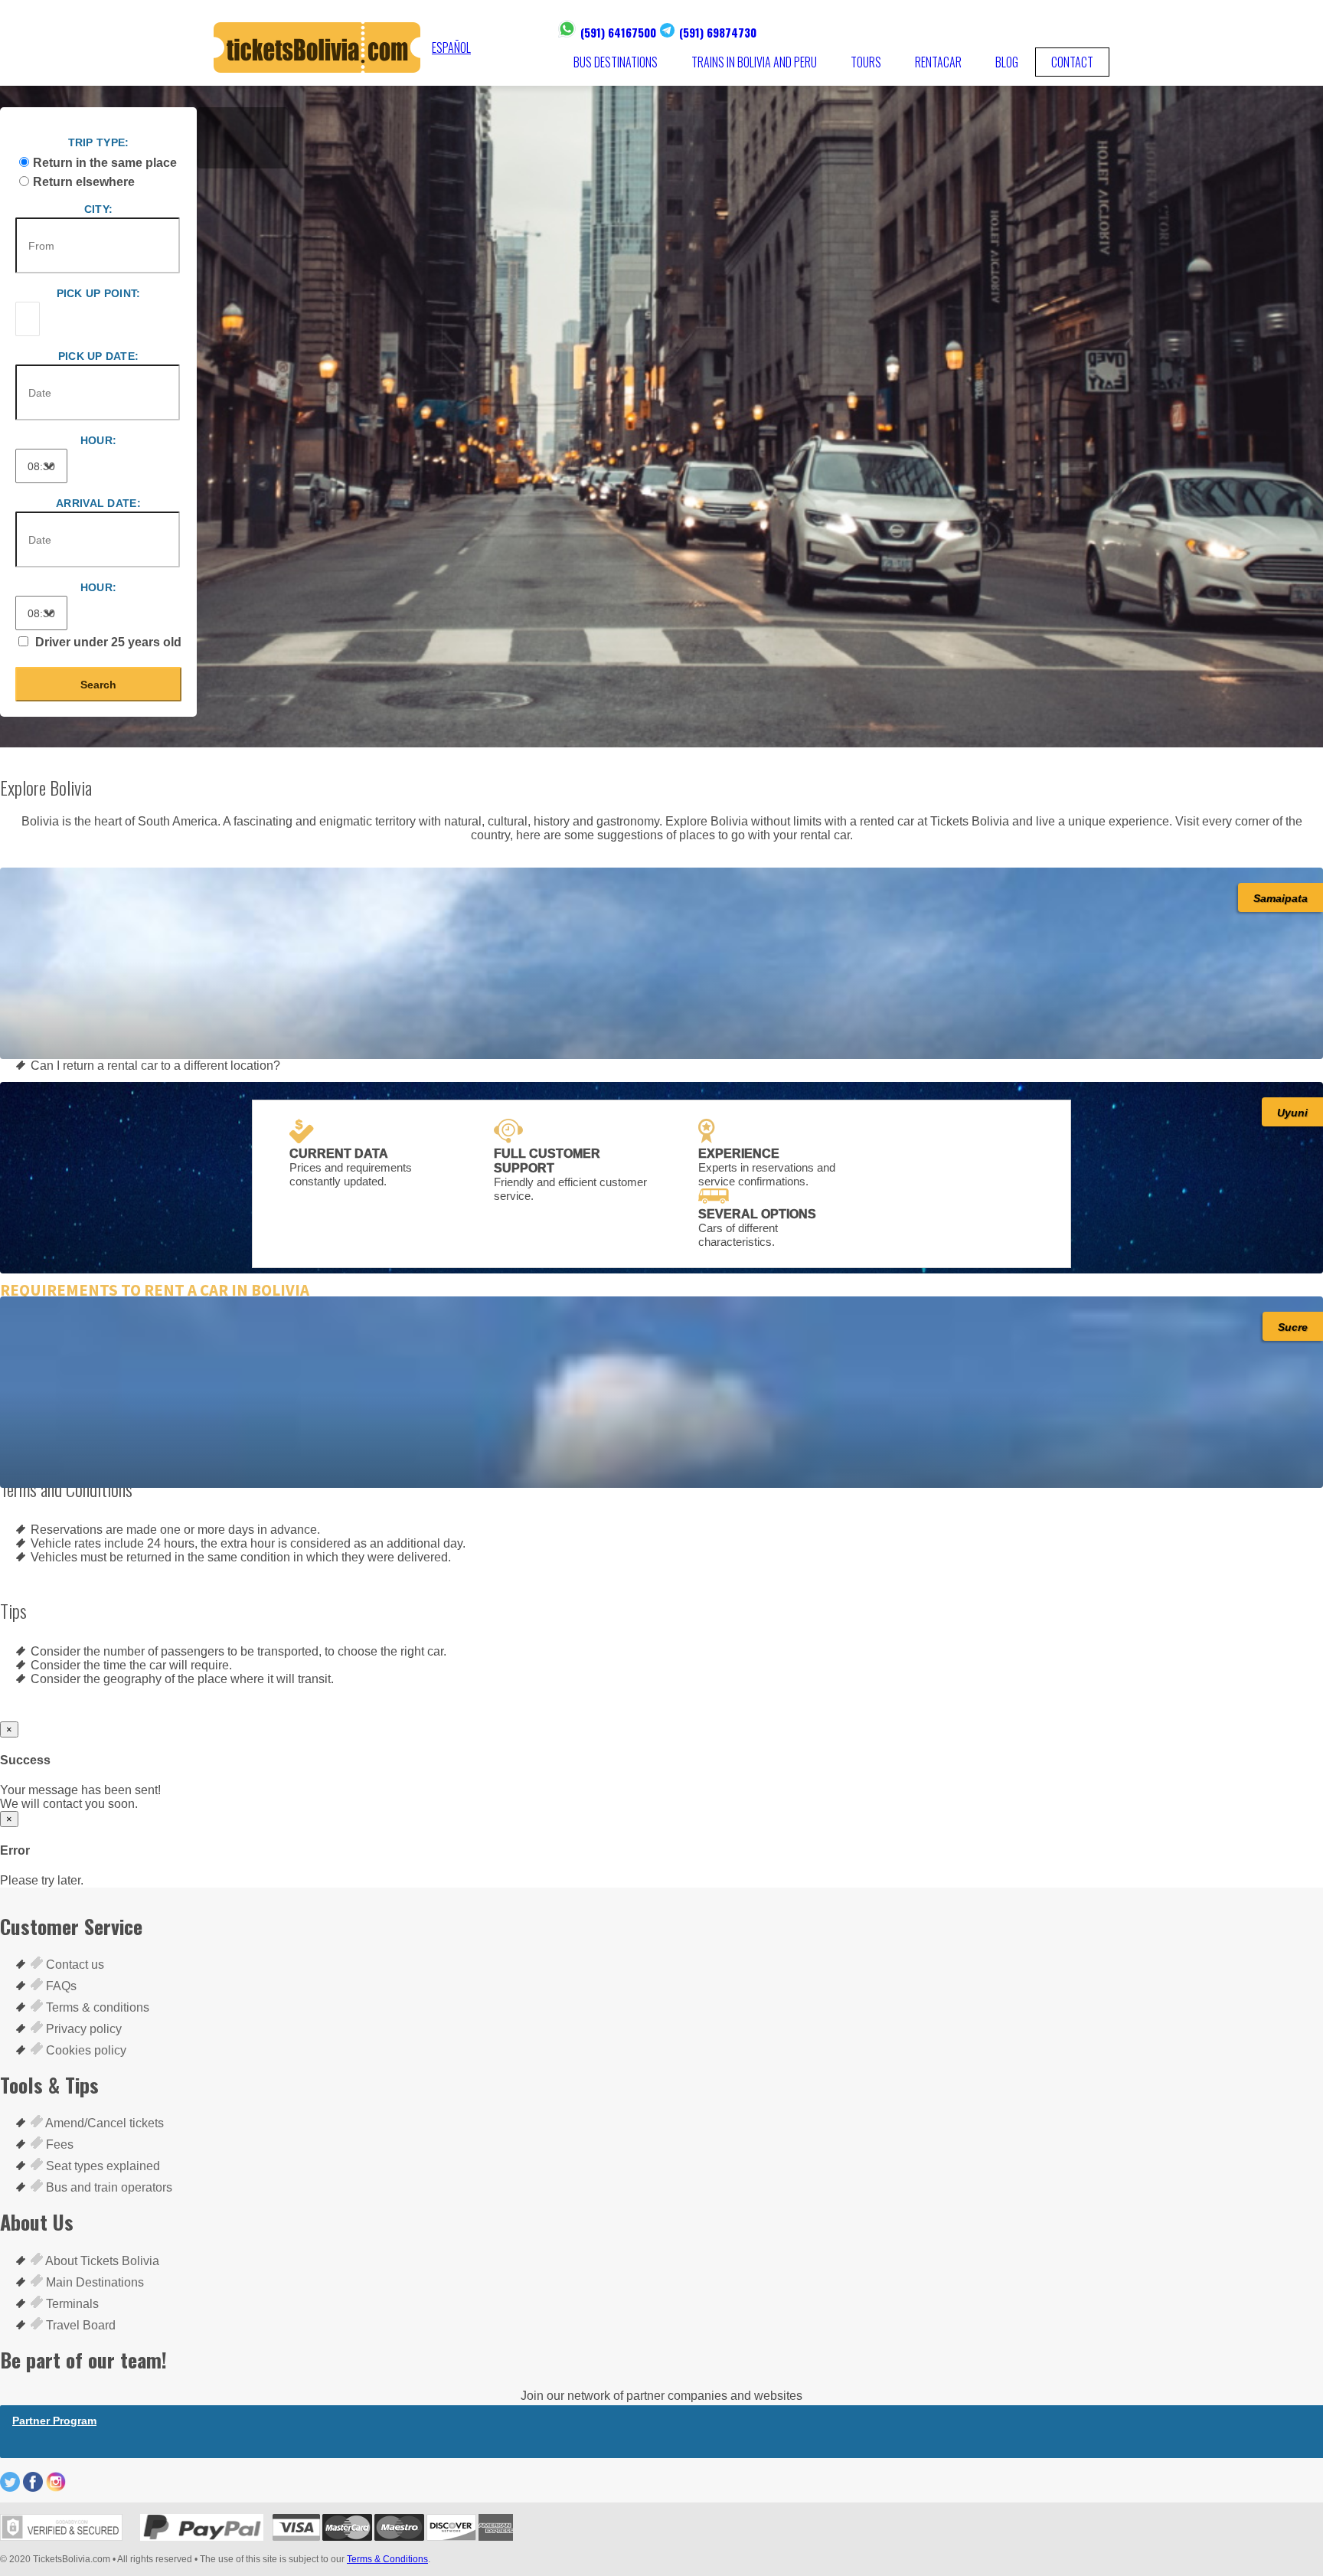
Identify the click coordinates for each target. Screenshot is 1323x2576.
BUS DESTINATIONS (616, 62)
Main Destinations (93, 2282)
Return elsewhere (84, 182)
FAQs (60, 1986)
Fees (58, 2144)
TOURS (866, 62)
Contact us (73, 1965)
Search (98, 685)
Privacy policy (82, 2029)
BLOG (1007, 62)
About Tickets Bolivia (101, 2261)
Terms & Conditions (387, 2559)
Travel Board (79, 2325)
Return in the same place (105, 163)
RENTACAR (938, 62)
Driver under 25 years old (107, 642)
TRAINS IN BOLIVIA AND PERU (754, 62)
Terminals (71, 2304)
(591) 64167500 (618, 32)
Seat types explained (101, 2166)
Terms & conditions (96, 2007)
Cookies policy (85, 2050)
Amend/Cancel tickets (103, 2123)
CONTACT (1072, 62)
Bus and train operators (108, 2187)
